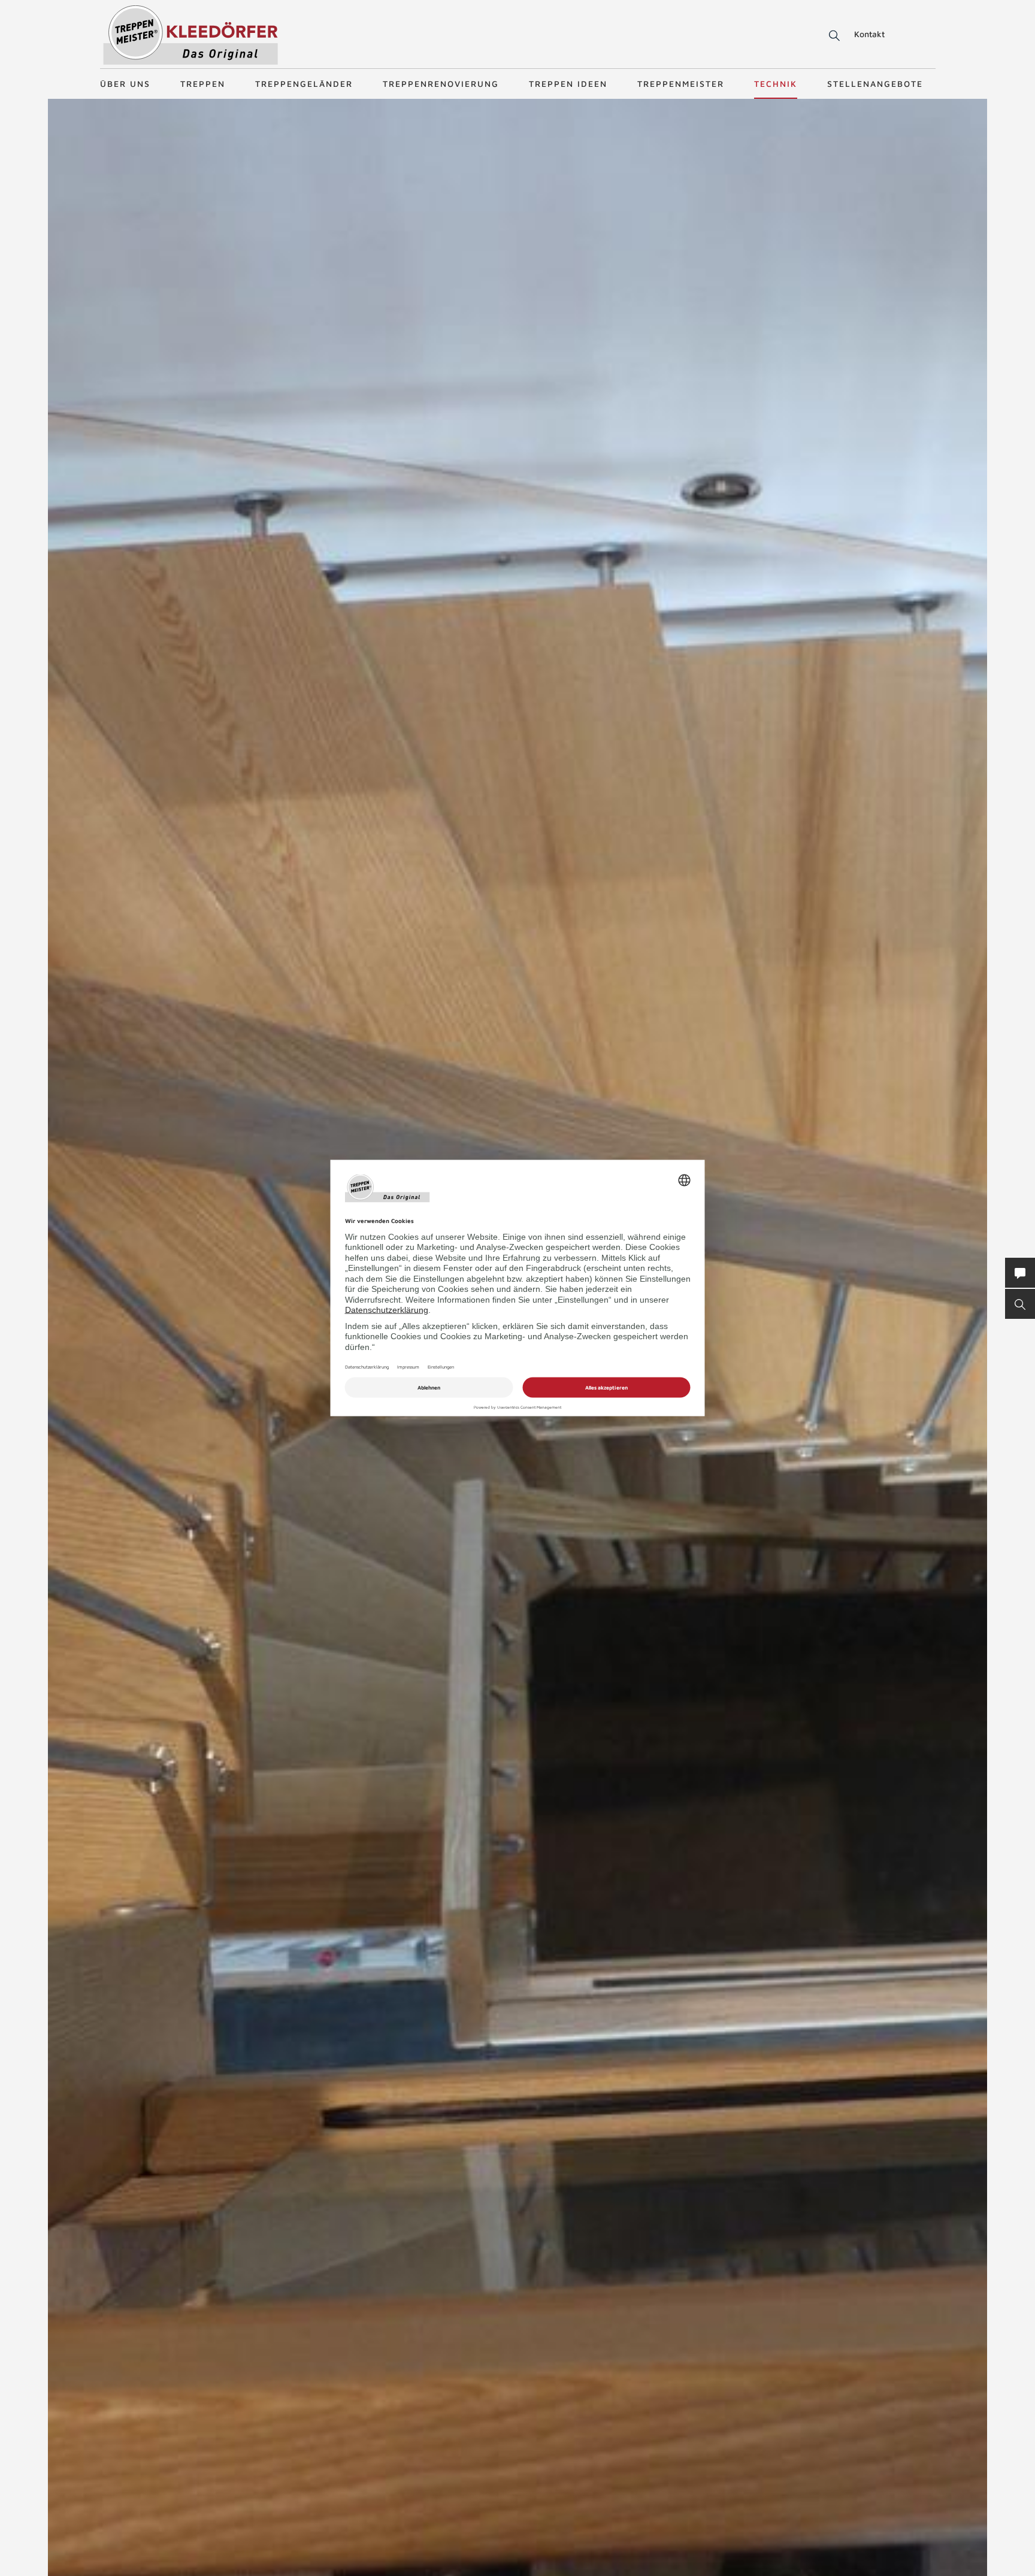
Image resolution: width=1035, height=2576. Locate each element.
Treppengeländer (304, 84)
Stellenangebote (875, 84)
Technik (776, 84)
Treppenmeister (681, 84)
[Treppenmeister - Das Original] (191, 35)
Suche (832, 36)
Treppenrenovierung (441, 84)
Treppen (203, 84)
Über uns (125, 84)
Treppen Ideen (568, 84)
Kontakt (869, 34)
